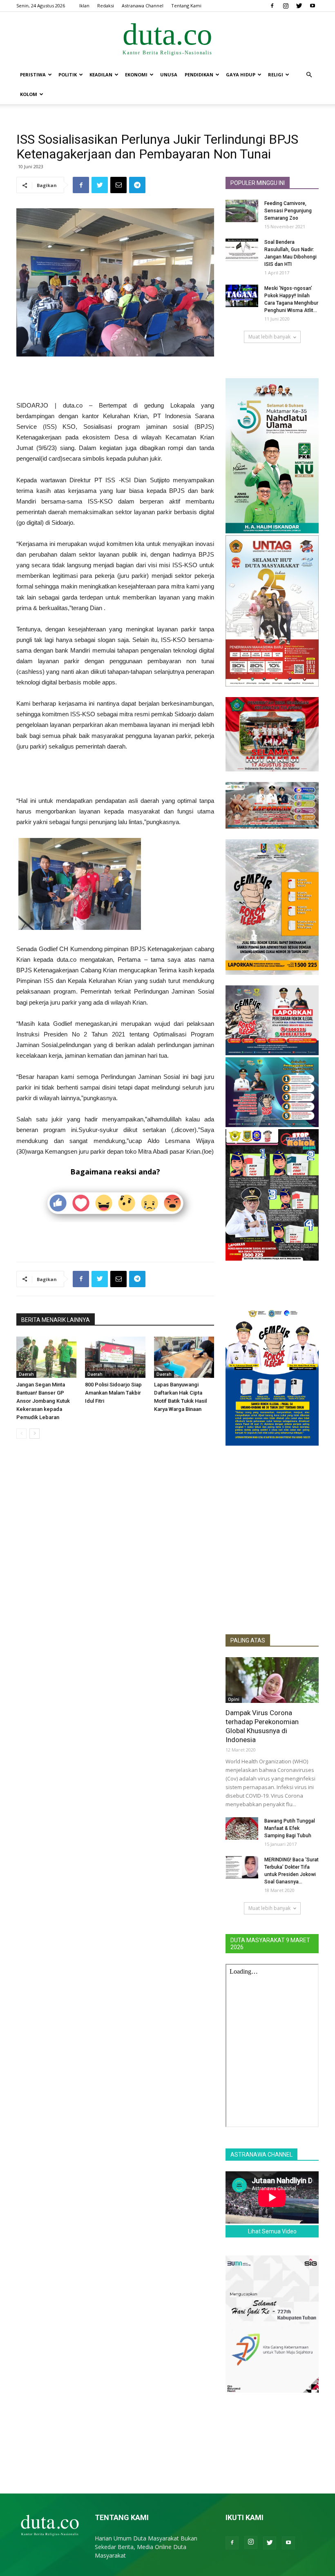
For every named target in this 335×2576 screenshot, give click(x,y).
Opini (234, 1699)
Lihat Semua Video (272, 2231)
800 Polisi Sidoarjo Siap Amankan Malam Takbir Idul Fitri (113, 1393)
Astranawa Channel (143, 6)
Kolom (29, 94)
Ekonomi (136, 75)
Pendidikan (199, 75)
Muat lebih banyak (269, 337)
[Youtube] (313, 6)
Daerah (26, 1374)
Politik (68, 75)
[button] (309, 75)
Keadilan (101, 75)
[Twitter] (299, 6)
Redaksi (106, 6)
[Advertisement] (115, 379)
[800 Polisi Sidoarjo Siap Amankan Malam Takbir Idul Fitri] (115, 1357)
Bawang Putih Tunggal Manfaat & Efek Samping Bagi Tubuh (290, 1828)
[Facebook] (272, 6)
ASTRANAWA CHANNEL (261, 2155)
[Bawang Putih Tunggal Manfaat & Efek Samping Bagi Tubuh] (242, 1828)
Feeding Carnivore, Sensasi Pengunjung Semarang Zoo (288, 211)
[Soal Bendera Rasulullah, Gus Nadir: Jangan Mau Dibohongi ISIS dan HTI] (242, 250)
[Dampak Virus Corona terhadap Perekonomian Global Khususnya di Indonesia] (272, 1680)
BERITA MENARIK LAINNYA (56, 1320)
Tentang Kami (186, 6)
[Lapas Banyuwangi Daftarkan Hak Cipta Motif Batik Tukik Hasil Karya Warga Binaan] (184, 1357)
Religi (276, 75)
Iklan (84, 6)
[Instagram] (286, 6)
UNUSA (169, 75)
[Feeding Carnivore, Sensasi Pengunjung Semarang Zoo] (242, 211)
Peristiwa (33, 75)
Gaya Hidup (241, 75)
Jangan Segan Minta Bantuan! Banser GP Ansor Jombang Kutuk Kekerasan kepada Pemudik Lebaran (43, 1401)
